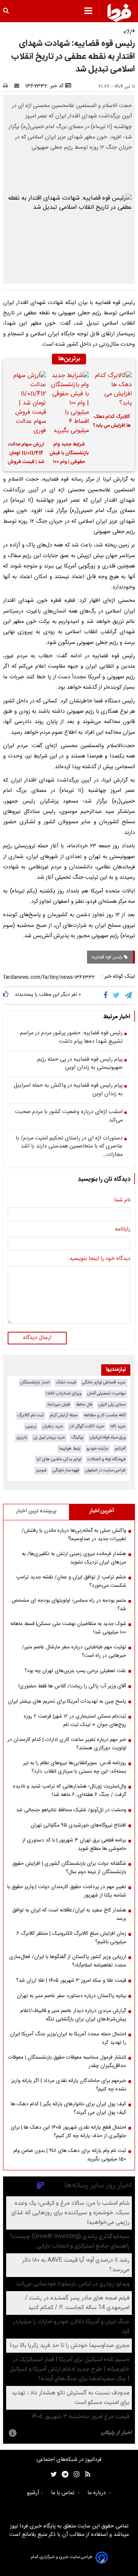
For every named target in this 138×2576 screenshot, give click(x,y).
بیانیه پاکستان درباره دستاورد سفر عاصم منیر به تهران (71, 1996)
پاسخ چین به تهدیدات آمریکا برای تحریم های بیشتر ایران (67, 1702)
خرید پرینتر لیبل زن (49, 1438)
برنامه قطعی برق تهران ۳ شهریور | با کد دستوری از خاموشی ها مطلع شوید (74, 1845)
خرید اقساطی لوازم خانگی (104, 1382)
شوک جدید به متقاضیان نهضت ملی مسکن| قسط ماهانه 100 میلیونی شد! (68, 1628)
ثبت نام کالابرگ (30, 1415)
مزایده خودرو (98, 1449)
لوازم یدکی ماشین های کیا (59, 1459)
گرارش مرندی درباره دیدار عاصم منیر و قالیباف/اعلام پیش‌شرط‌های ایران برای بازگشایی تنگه (73, 2015)
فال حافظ (84, 1405)
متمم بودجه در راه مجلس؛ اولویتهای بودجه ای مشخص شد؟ (69, 1605)
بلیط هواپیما (70, 1449)
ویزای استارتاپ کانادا (64, 1394)
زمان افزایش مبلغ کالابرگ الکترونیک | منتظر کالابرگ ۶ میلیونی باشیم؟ (71, 1938)
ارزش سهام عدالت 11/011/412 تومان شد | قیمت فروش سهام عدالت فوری (26, 454)
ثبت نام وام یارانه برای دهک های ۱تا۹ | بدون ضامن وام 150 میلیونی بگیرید (70, 2155)
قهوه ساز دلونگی (66, 1470)
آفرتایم (120, 1449)
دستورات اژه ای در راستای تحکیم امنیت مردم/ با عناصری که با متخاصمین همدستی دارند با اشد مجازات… (69, 1147)
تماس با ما (63, 2493)
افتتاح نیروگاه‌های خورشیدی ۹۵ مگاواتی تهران (78, 1825)
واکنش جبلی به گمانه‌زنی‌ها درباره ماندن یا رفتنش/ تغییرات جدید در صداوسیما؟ (74, 1535)
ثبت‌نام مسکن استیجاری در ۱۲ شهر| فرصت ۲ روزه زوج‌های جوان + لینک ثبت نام (75, 1721)
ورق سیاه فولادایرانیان (108, 1438)
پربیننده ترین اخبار (36, 1511)
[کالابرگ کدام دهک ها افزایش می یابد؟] (112, 390)
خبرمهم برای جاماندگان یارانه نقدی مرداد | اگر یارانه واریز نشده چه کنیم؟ (69, 2085)
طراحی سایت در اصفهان (105, 1470)
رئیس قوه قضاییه (108, 957)
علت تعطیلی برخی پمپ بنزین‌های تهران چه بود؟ (75, 1671)
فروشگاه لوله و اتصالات (107, 1459)
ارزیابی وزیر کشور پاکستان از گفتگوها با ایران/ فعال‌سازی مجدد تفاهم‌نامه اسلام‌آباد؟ (68, 1961)
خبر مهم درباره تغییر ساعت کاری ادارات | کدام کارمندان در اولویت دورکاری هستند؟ (67, 1744)
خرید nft (118, 1426)
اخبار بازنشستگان (35, 1382)
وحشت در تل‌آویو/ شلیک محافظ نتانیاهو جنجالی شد (71, 1810)
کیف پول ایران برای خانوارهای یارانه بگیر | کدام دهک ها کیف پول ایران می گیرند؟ (68, 2108)
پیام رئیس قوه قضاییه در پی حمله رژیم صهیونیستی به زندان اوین (80, 1064)
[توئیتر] (52, 2474)
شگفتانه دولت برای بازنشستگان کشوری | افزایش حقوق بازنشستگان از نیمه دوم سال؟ (69, 1868)
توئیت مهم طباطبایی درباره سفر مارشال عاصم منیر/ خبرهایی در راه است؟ (74, 1651)
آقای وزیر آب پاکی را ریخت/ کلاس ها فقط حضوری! (72, 1686)
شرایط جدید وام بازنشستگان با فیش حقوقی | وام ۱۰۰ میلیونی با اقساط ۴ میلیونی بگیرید (69, 454)
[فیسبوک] (107, 995)
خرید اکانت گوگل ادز (87, 1426)
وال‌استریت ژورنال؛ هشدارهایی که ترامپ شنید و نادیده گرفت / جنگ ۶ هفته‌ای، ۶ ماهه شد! (70, 1791)
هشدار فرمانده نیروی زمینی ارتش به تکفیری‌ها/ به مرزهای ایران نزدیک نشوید (74, 1558)
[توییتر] (117, 995)
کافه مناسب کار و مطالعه (105, 1415)
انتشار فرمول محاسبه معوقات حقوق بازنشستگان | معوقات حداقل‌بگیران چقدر (67, 2062)
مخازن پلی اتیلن (112, 1405)
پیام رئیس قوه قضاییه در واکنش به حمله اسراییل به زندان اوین (68, 1090)
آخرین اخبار (102, 1511)
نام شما (122, 1201)
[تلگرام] (129, 995)
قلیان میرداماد (58, 1405)
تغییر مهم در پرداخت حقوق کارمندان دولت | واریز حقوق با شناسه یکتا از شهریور (67, 1891)
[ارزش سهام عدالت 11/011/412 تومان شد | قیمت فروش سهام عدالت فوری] (26, 403)
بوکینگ (77, 1438)
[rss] (85, 2474)
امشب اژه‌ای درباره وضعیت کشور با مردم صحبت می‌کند (69, 1116)
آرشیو (33, 2493)
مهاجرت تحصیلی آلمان (107, 1394)
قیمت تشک (66, 1382)
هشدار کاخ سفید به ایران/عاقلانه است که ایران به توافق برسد (69, 1915)
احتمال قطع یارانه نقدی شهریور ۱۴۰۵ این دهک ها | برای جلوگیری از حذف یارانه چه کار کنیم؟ (68, 2132)
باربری (22, 1438)
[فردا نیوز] (119, 13)
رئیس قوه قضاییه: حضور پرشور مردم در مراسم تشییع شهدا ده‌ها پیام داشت (71, 1038)
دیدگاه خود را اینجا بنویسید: (99, 1259)
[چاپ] (8, 86)
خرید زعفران (53, 1426)
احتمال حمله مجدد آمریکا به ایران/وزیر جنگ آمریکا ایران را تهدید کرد (68, 2038)
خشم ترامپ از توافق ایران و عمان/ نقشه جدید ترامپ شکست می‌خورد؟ (71, 1581)
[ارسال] (18, 86)
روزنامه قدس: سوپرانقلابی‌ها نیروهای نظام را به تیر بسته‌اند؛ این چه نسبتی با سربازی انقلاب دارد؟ (75, 1767)
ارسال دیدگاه (37, 1338)
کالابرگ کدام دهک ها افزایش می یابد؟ (112, 421)
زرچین (31, 1426)
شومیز (41, 1470)
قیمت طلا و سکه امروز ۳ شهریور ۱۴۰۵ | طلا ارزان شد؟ (71, 1981)
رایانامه (123, 1230)
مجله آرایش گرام (64, 1415)
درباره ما (97, 2493)
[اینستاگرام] (75, 2474)
